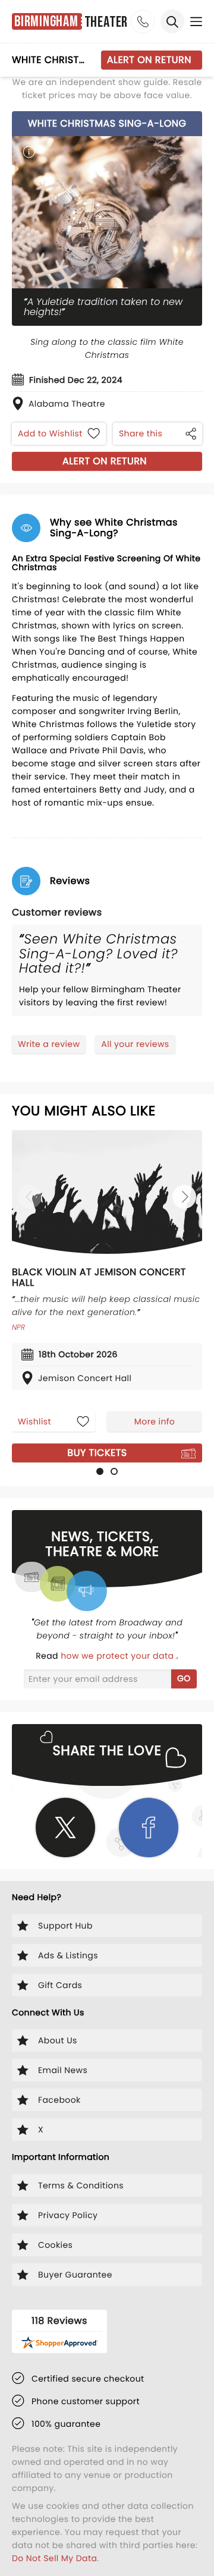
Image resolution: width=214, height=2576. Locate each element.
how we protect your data (118, 1656)
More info (155, 1421)
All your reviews (135, 1044)
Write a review (49, 1044)
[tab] (100, 1471)
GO (184, 1678)
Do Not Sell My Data (54, 2558)
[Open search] (172, 21)
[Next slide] (184, 1197)
